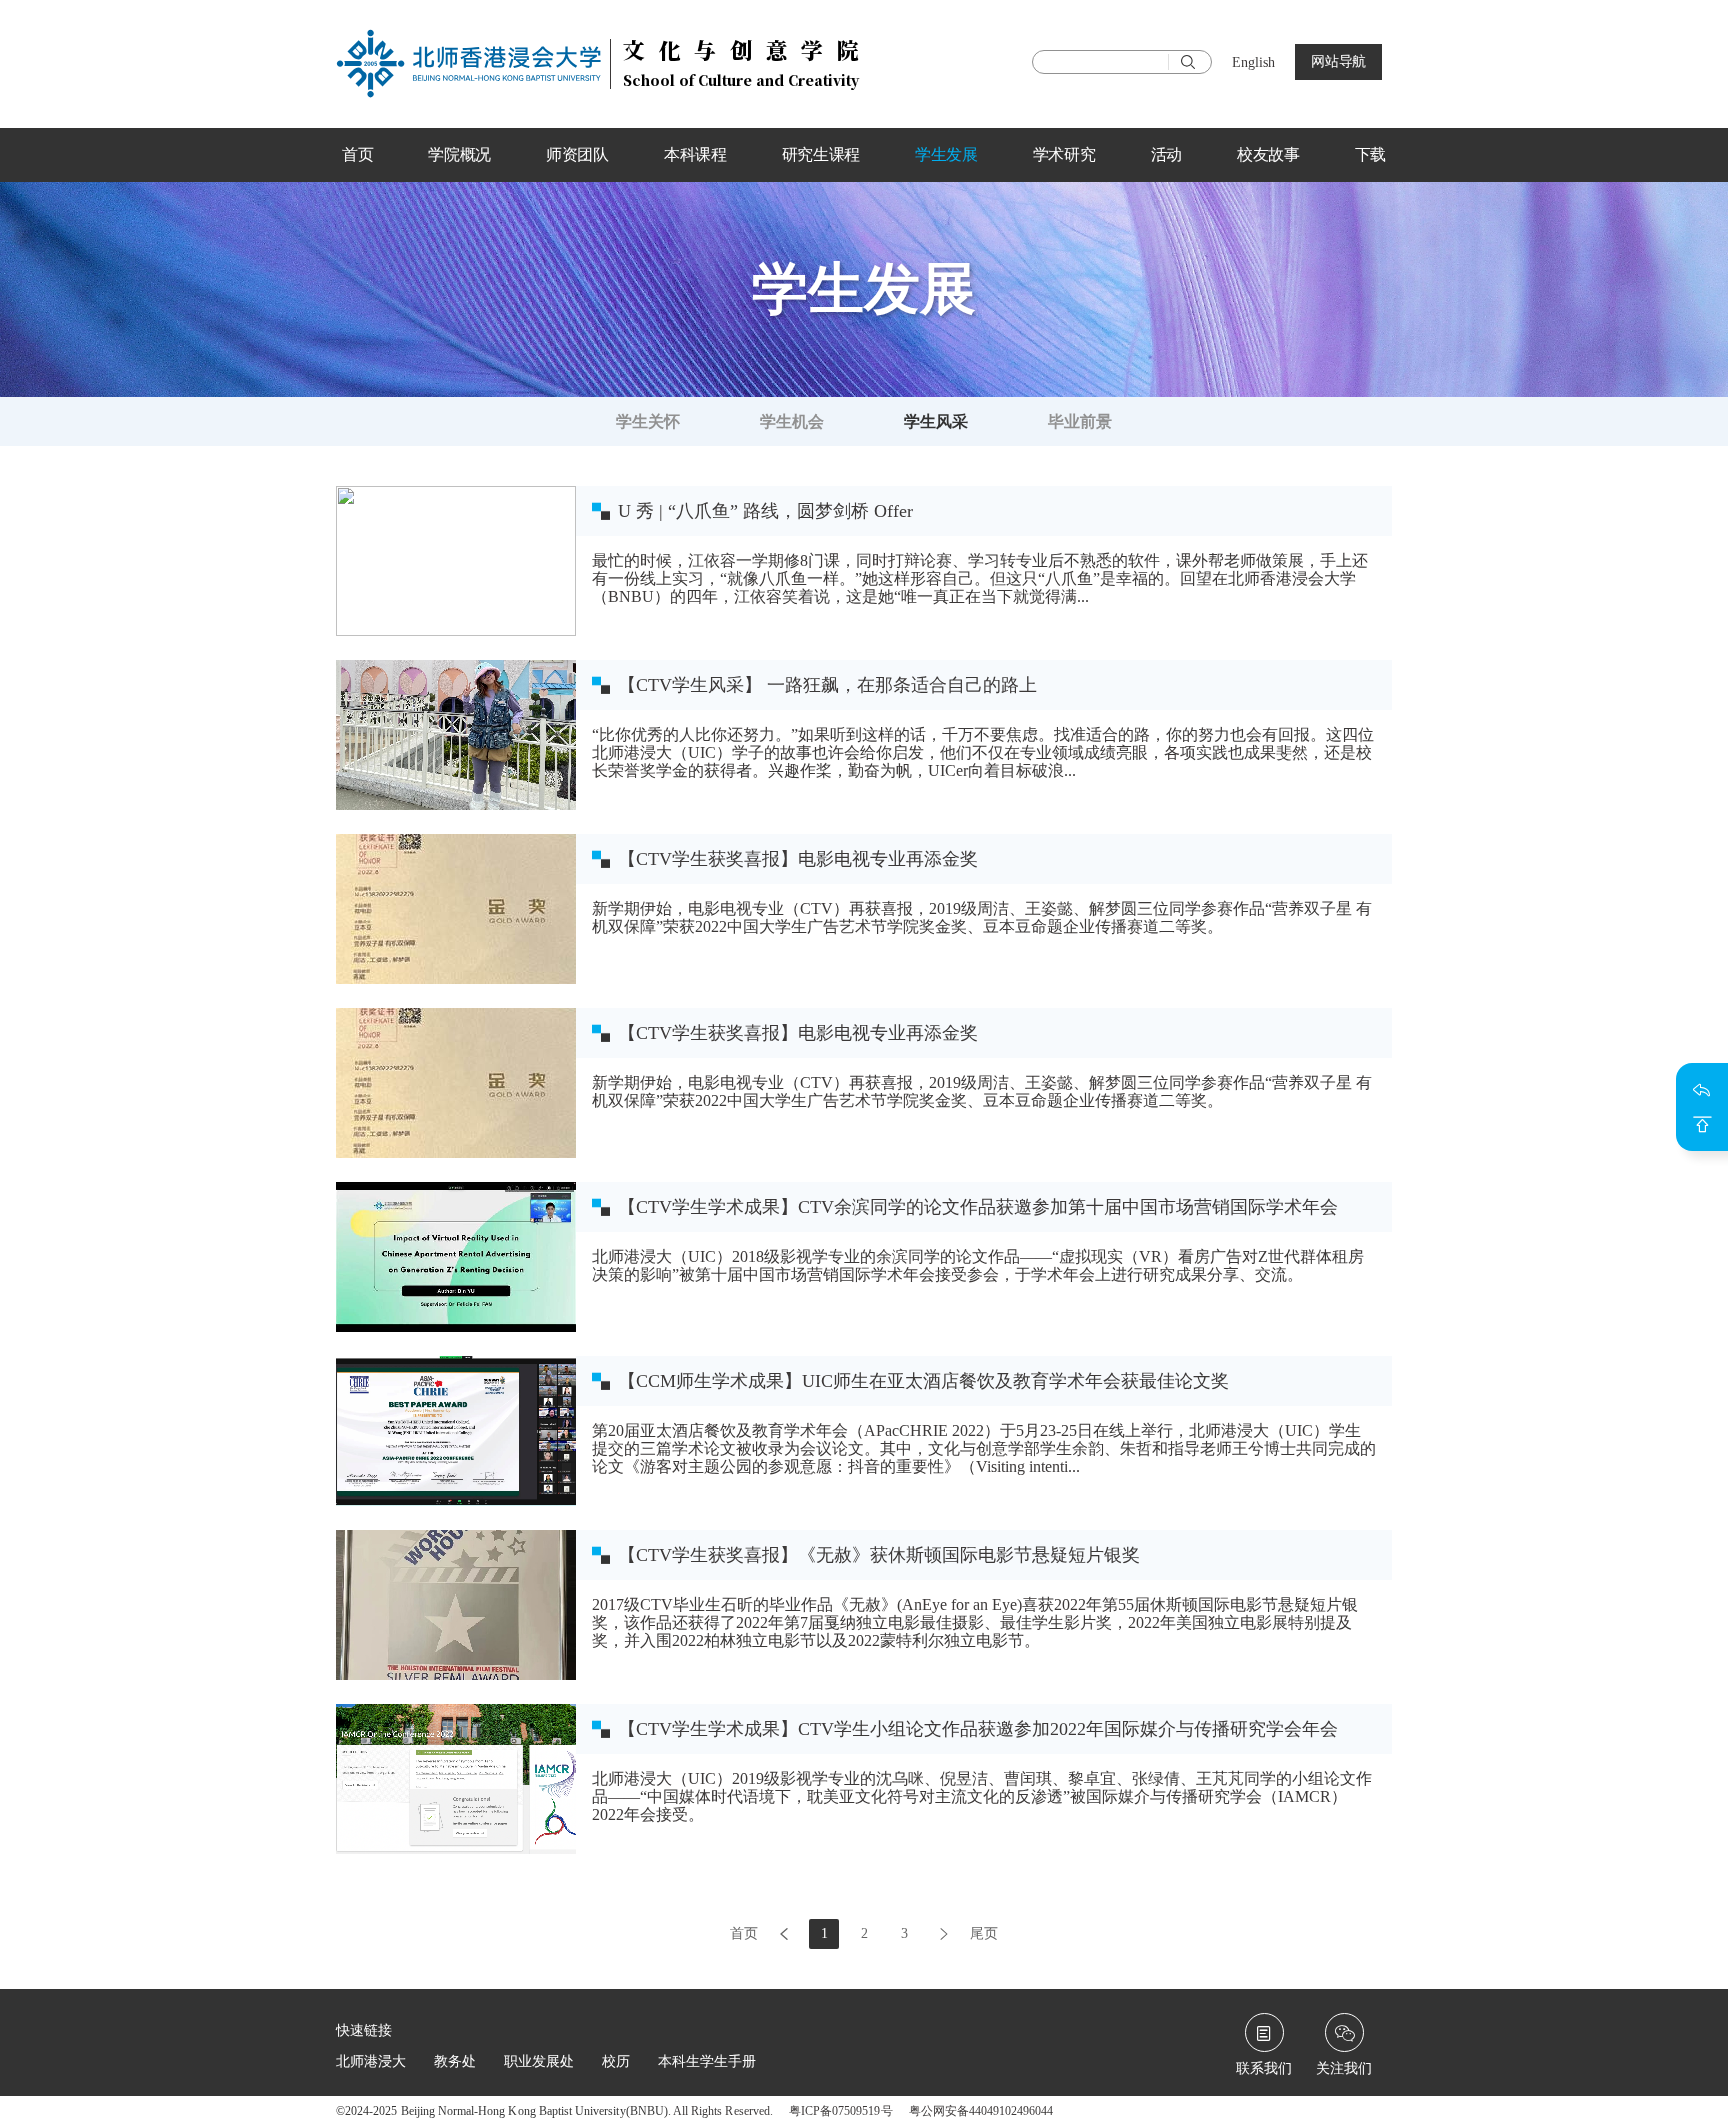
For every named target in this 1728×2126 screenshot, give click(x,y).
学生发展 (946, 154)
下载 (1370, 154)
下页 (944, 1934)
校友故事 (1268, 154)
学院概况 (459, 154)
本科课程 (695, 154)
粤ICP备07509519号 (841, 2111)
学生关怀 (648, 421)
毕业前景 (1080, 421)
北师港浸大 (371, 2061)
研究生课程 (821, 154)
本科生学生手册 (707, 2061)
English (1253, 62)
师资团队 (577, 154)
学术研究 (1064, 154)
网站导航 (1338, 61)
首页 (357, 154)
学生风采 (936, 421)
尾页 (984, 1933)
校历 (616, 2061)
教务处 (455, 2061)
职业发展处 (539, 2061)
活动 (1166, 154)
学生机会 (792, 421)
